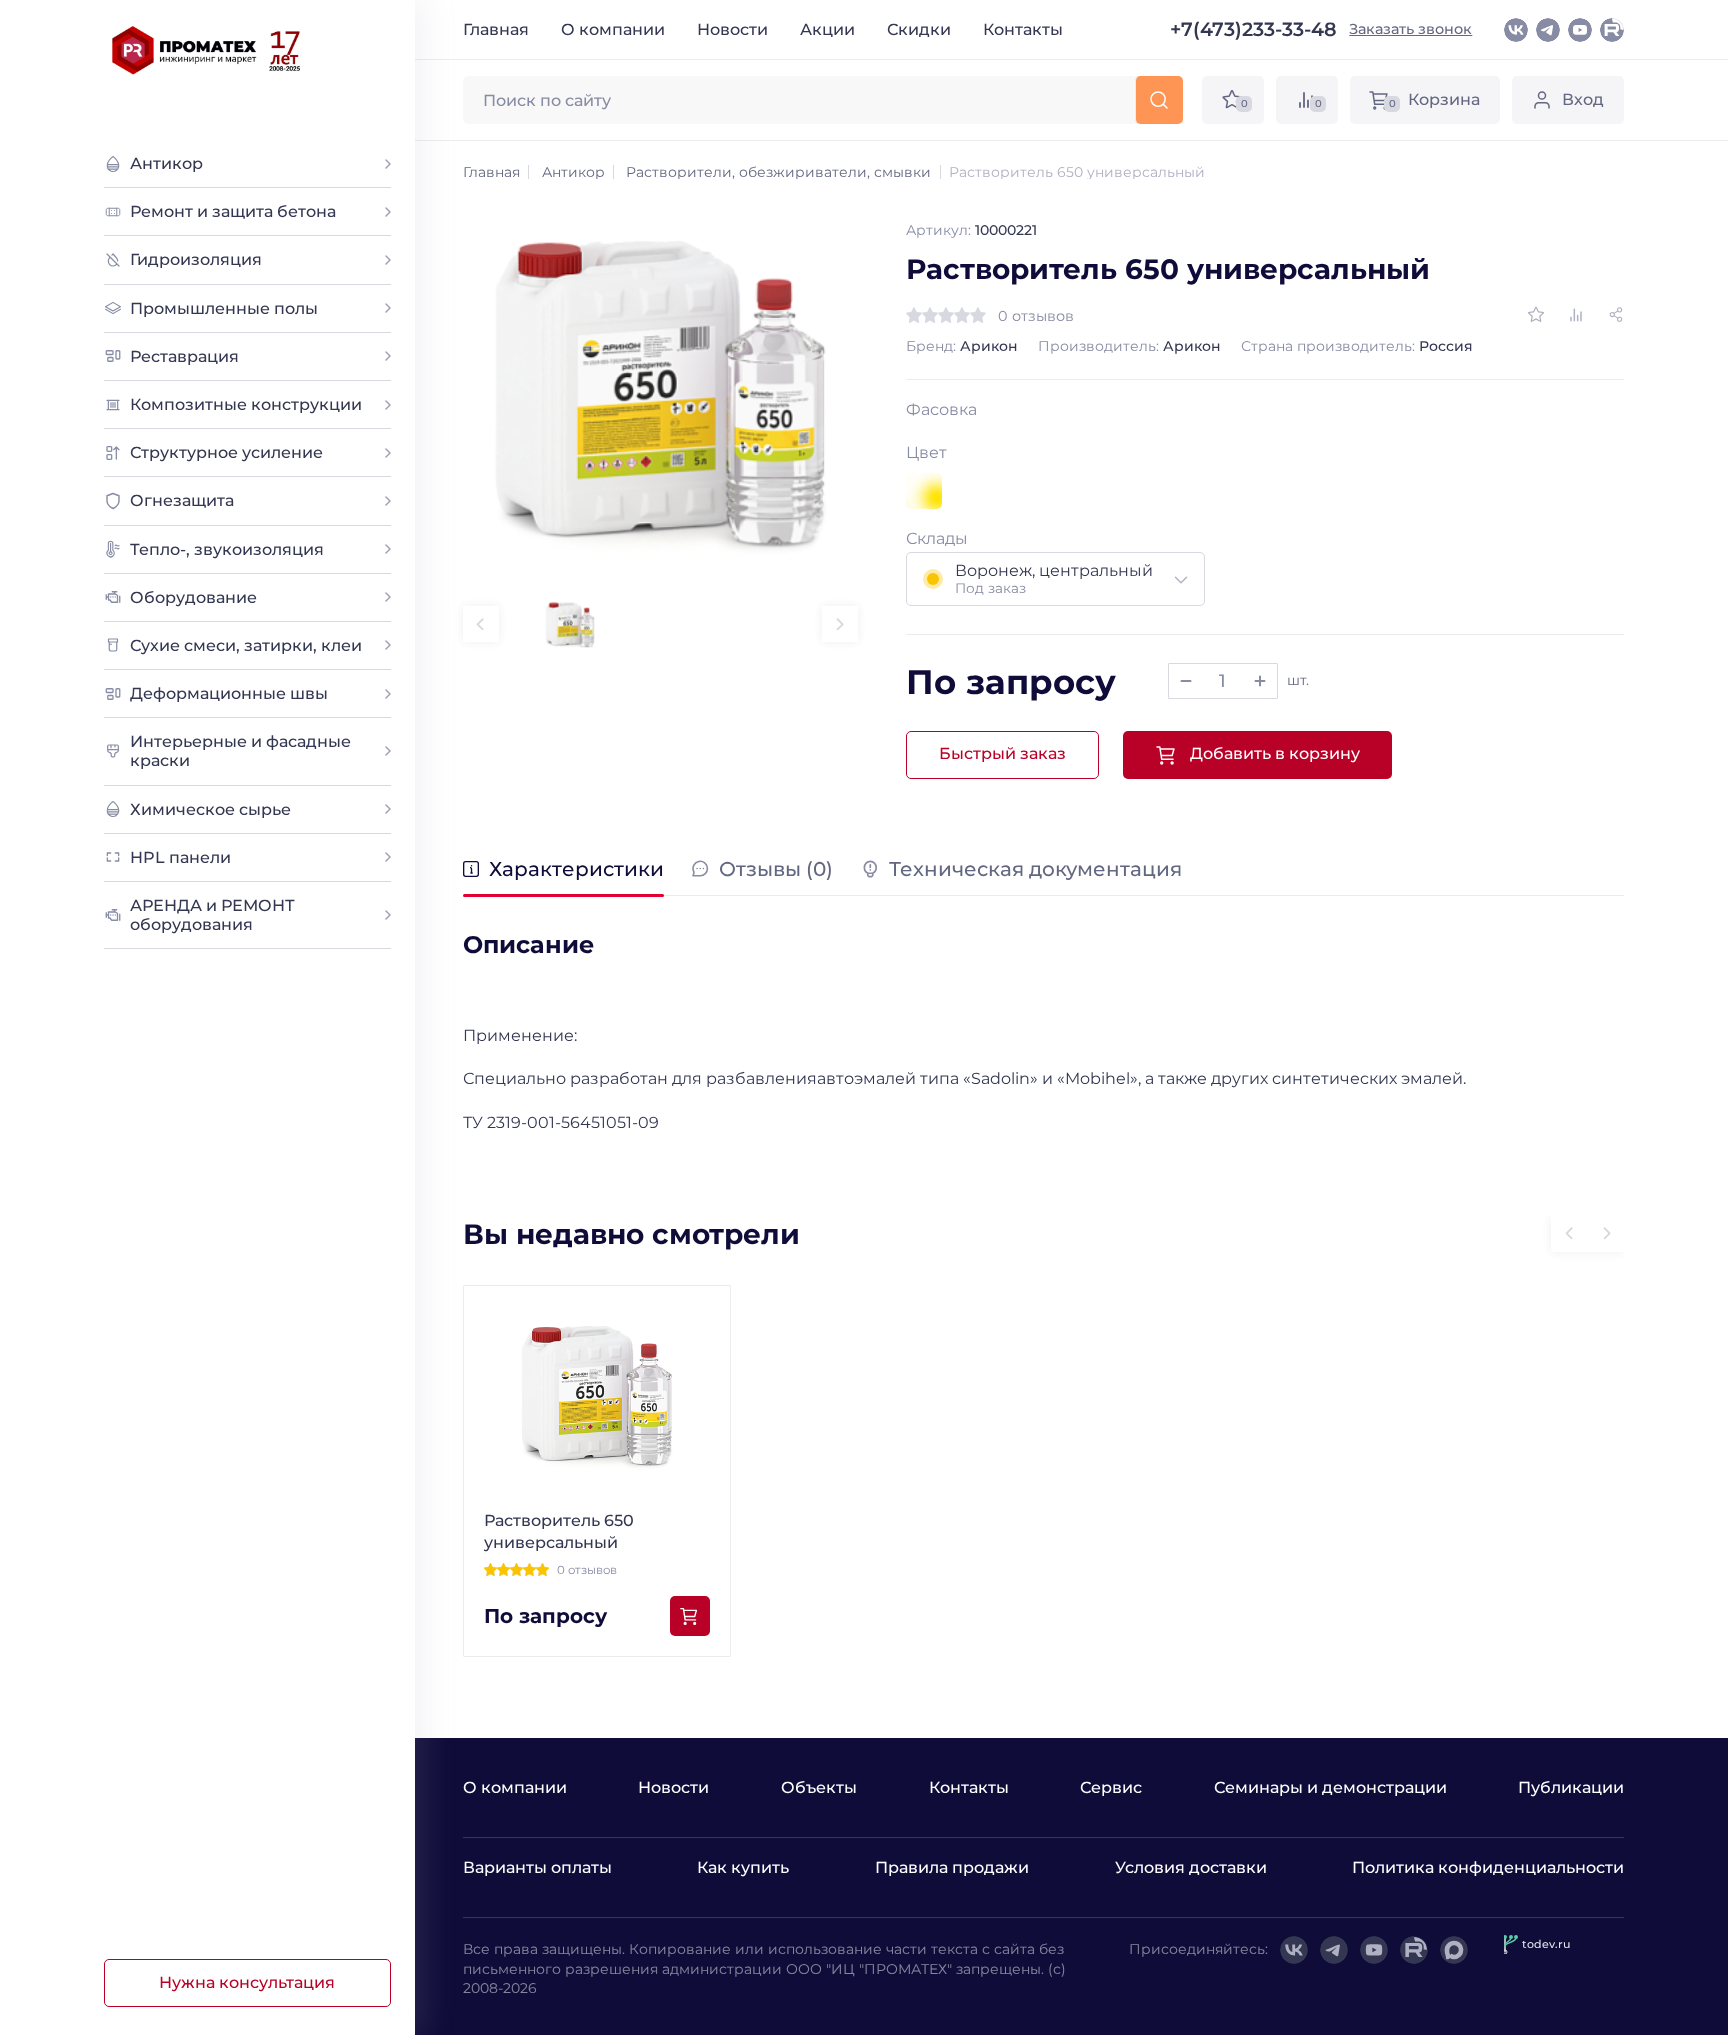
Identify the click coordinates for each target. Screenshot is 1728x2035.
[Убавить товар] (1186, 681)
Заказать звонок (1410, 29)
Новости (732, 29)
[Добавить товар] (1260, 681)
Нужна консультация (247, 1982)
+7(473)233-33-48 (1253, 29)
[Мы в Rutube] (1612, 30)
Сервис (1111, 1787)
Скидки (919, 29)
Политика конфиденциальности (1488, 1867)
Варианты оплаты (537, 1867)
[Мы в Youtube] (1580, 30)
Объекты (819, 1787)
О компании (613, 29)
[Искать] (1158, 100)
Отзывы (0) (776, 870)
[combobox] (1056, 579)
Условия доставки (1191, 1867)
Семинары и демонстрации (1330, 1787)
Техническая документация (1035, 870)
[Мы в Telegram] (1548, 30)
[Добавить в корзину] (690, 1616)
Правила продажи (952, 1867)
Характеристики (576, 870)
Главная (496, 29)
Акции (827, 29)
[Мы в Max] (1454, 1950)
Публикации (1571, 1787)
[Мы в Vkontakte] (1516, 30)
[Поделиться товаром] (1616, 315)
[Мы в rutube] (1414, 1950)
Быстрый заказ (1002, 753)
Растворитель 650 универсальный (559, 1531)
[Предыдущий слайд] (481, 624)
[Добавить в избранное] (1536, 315)
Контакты (1023, 29)
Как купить (743, 1867)
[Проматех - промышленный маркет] (207, 50)
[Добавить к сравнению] (1576, 315)
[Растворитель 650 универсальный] (660, 393)
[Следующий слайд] (840, 624)
